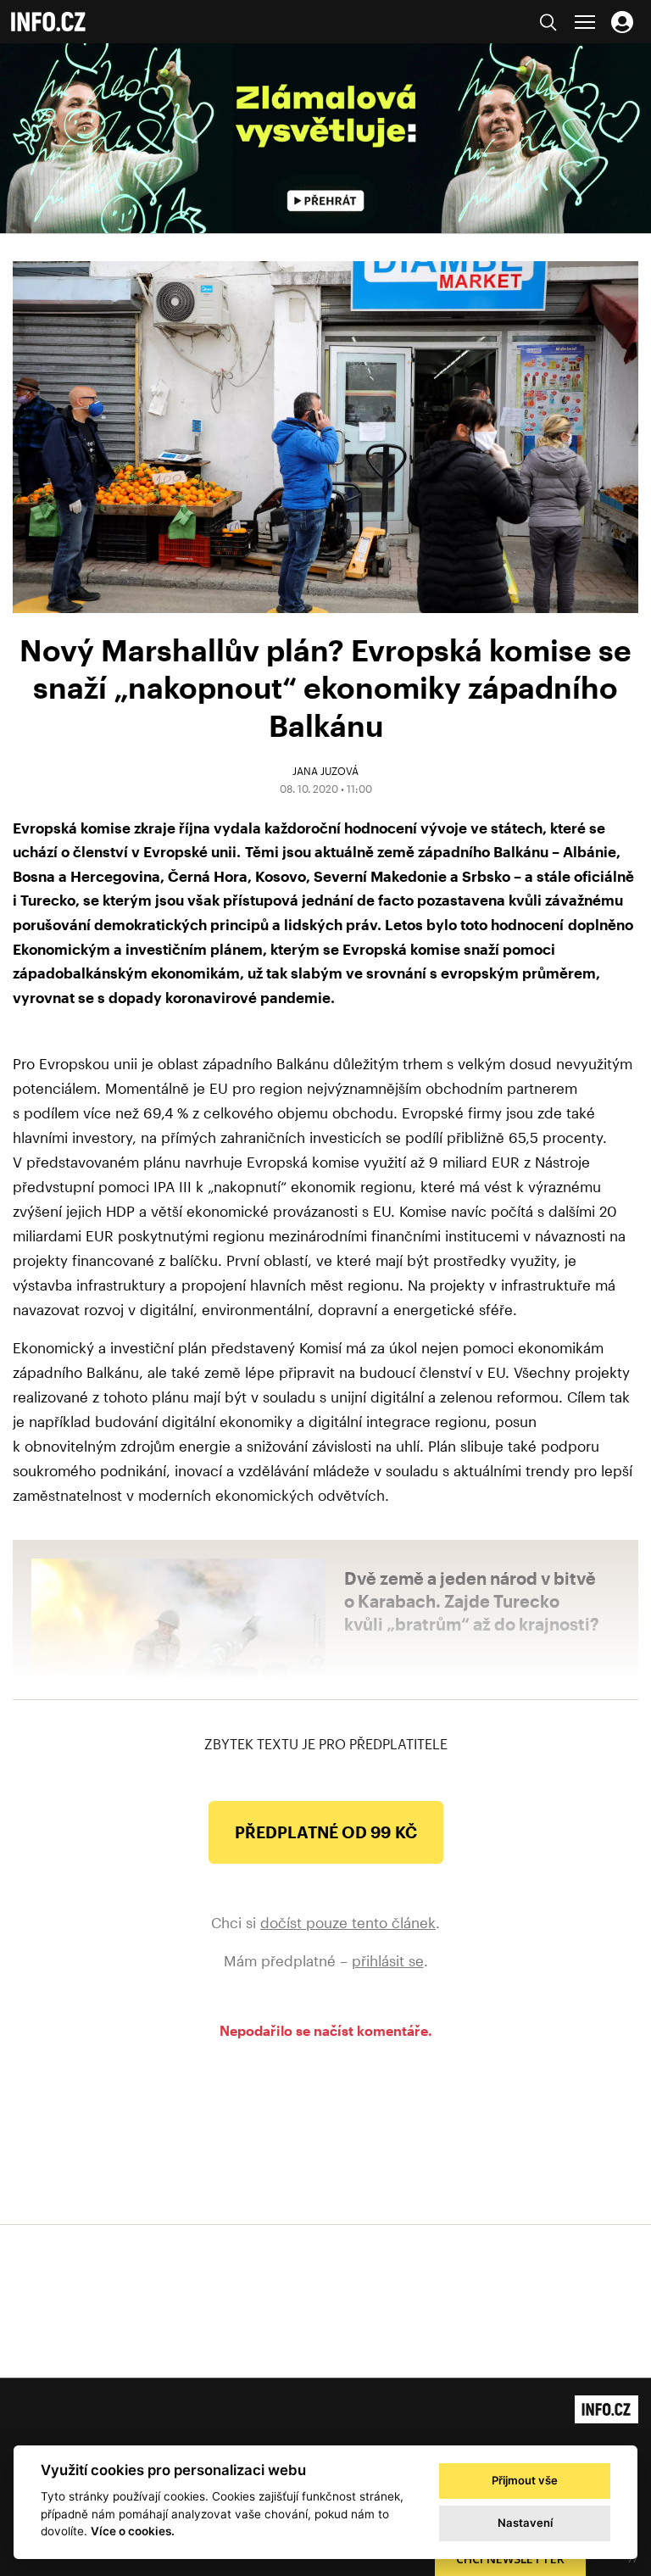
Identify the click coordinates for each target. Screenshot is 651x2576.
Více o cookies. (133, 2531)
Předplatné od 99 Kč (326, 1832)
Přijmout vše (525, 2480)
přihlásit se (388, 1960)
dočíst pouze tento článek (348, 1922)
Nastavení (525, 2523)
